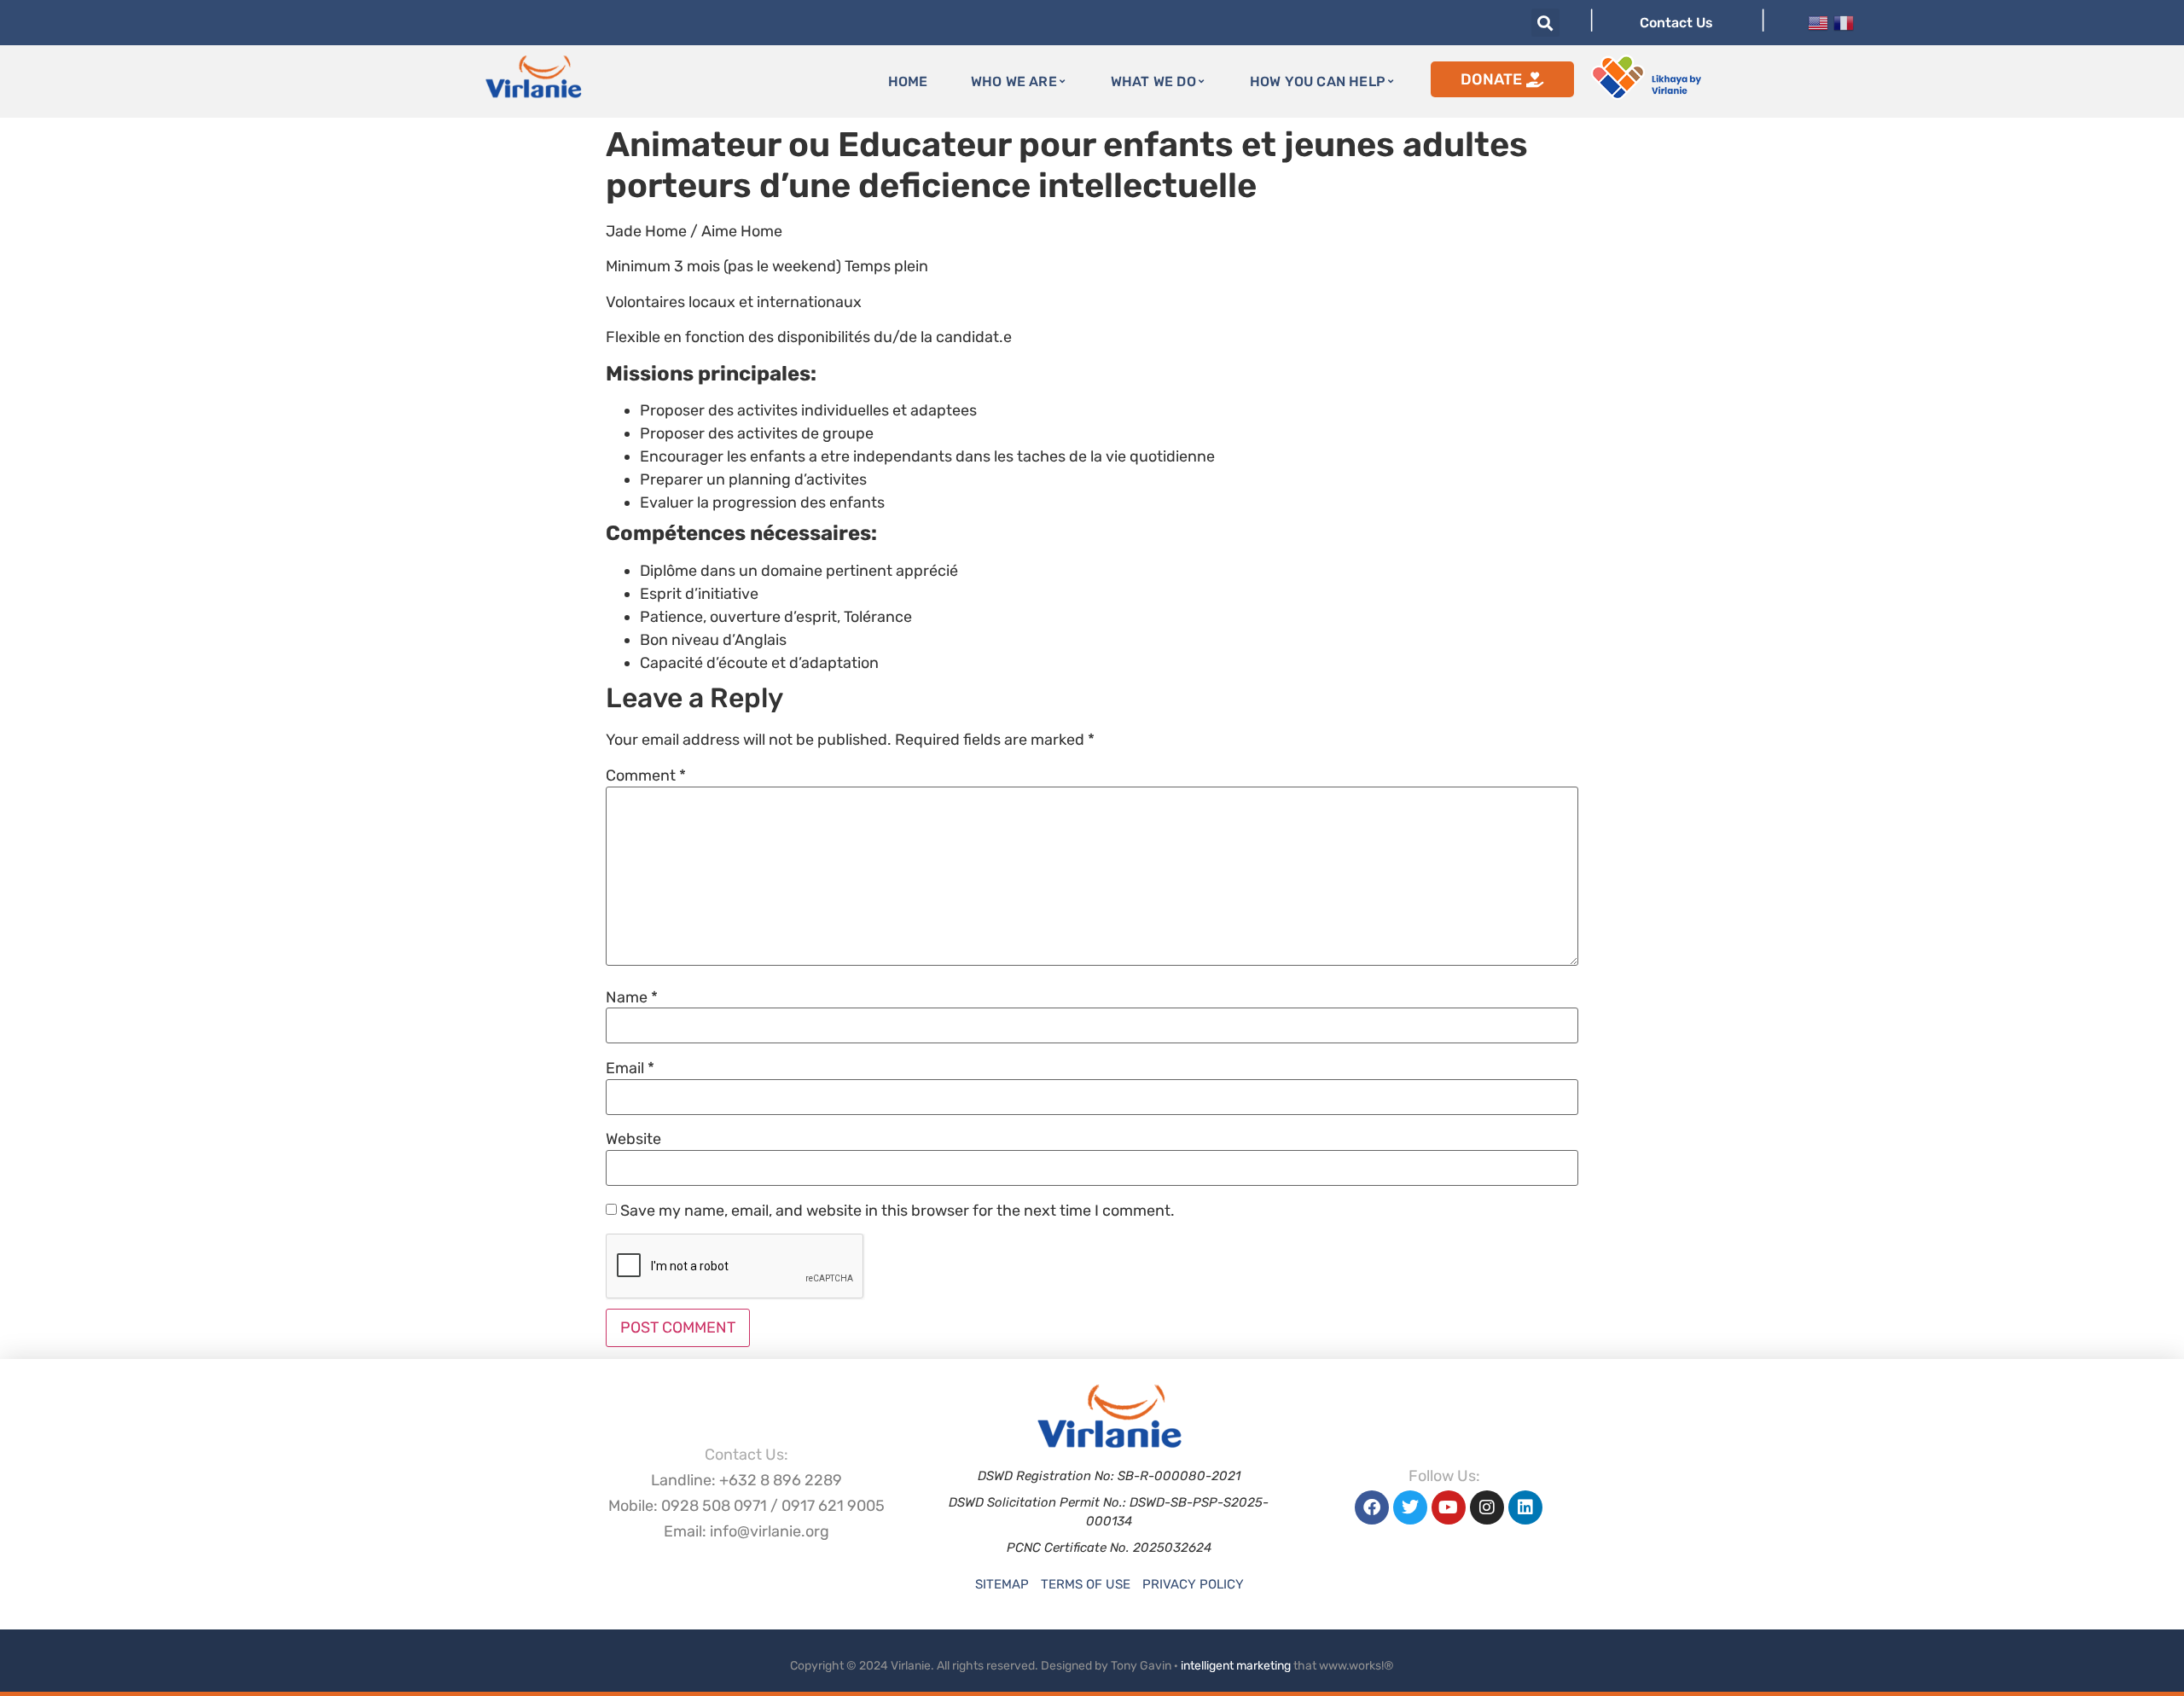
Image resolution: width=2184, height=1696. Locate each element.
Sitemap (1002, 1584)
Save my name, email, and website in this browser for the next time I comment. (897, 1211)
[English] (1818, 21)
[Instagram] (1487, 1507)
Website (633, 1139)
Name (632, 997)
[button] (1545, 23)
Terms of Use (1086, 1584)
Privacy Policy (1193, 1584)
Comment (646, 775)
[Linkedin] (1525, 1507)
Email (630, 1068)
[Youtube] (1449, 1507)
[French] (1844, 21)
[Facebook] (1372, 1507)
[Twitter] (1410, 1507)
